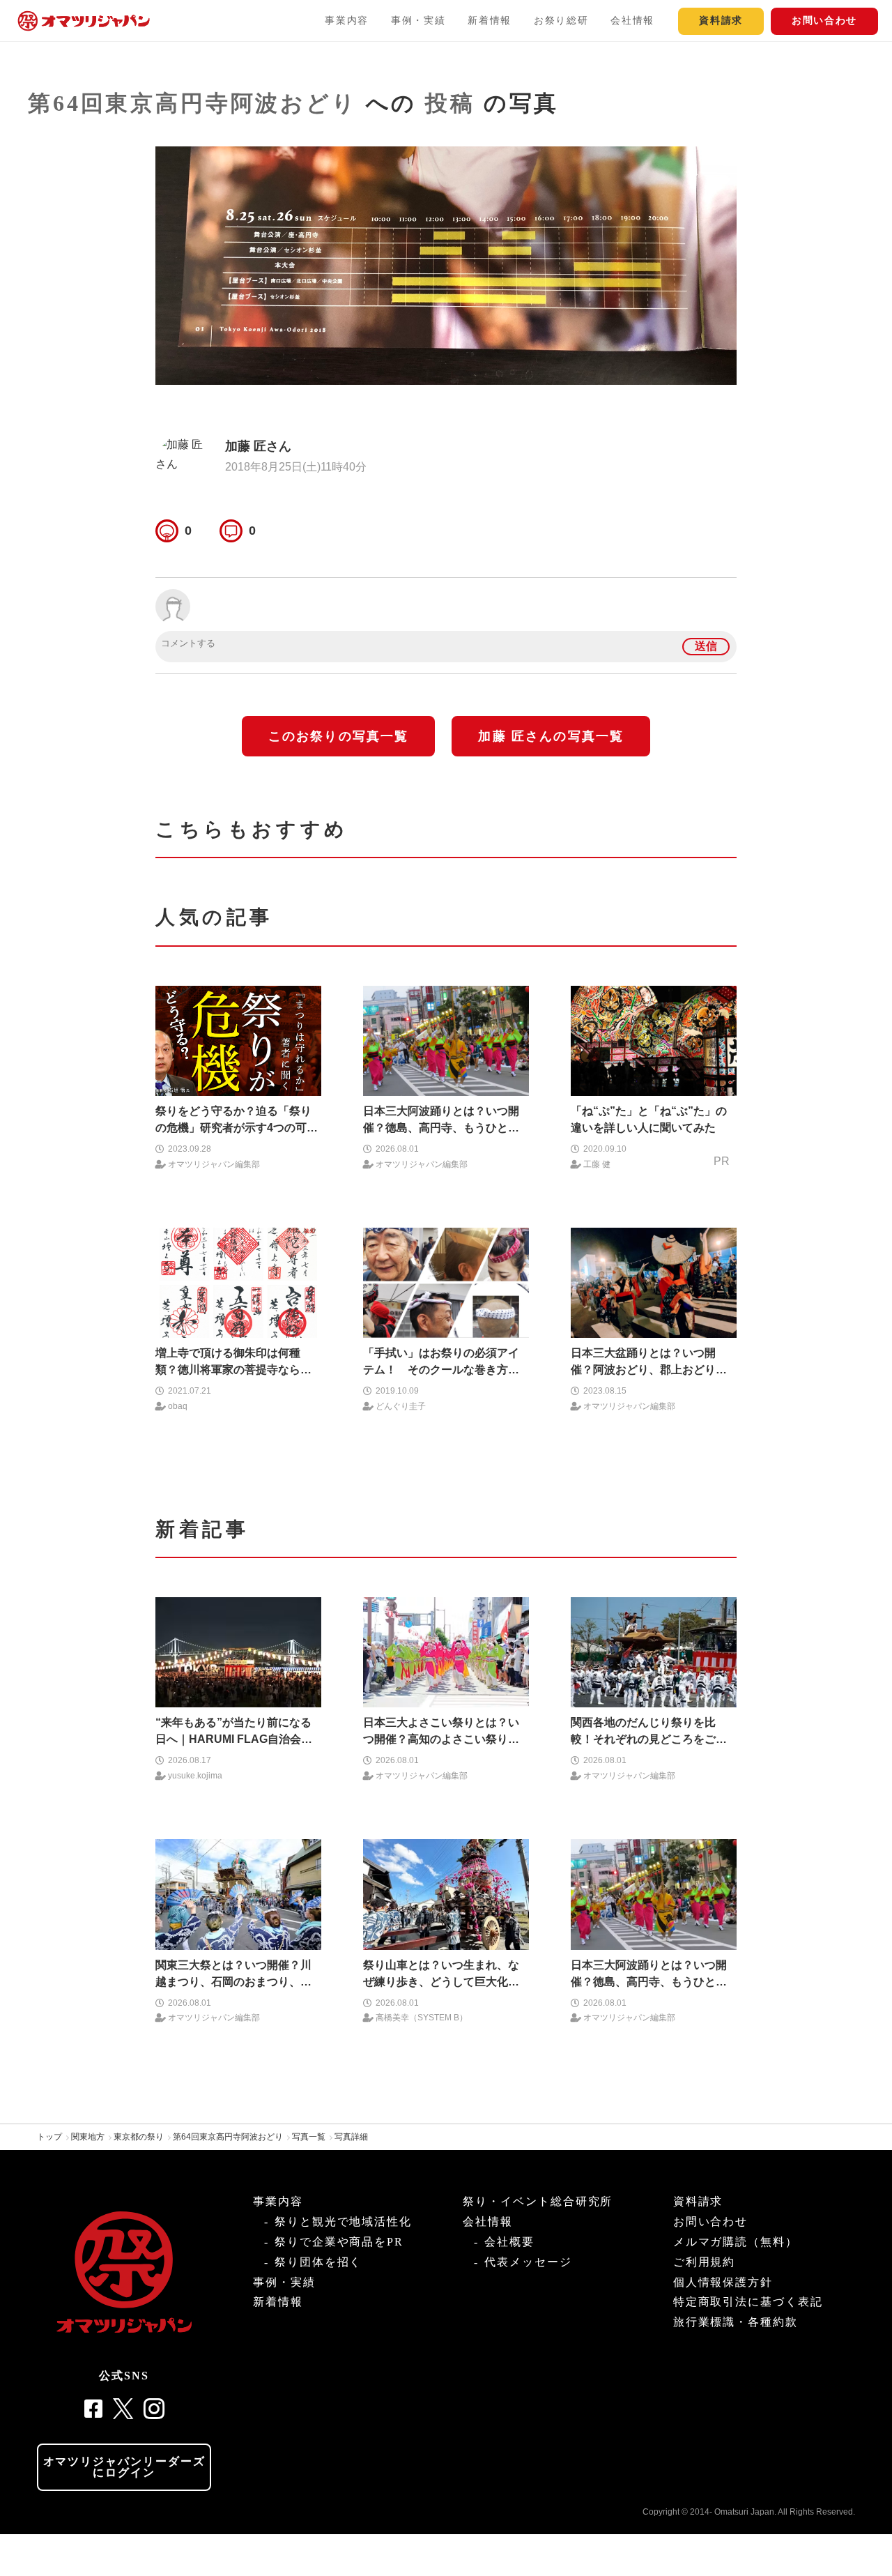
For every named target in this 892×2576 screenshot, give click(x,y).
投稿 (450, 103)
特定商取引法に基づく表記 (748, 2302)
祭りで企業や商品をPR (339, 2242)
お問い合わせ (824, 21)
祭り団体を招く (318, 2262)
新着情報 (490, 21)
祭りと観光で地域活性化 (343, 2221)
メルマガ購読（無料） (736, 2242)
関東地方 (88, 2137)
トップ (49, 2137)
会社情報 (632, 21)
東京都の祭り (139, 2137)
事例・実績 (418, 21)
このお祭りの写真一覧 (339, 736)
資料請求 (721, 21)
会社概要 (509, 2242)
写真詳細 (351, 2137)
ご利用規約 (705, 2262)
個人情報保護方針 (723, 2282)
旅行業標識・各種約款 (736, 2322)
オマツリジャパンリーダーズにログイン (124, 2467)
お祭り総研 (561, 21)
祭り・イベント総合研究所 (538, 2201)
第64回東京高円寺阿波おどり (193, 103)
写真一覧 (309, 2137)
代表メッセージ (528, 2262)
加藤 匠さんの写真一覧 (551, 736)
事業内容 (347, 21)
